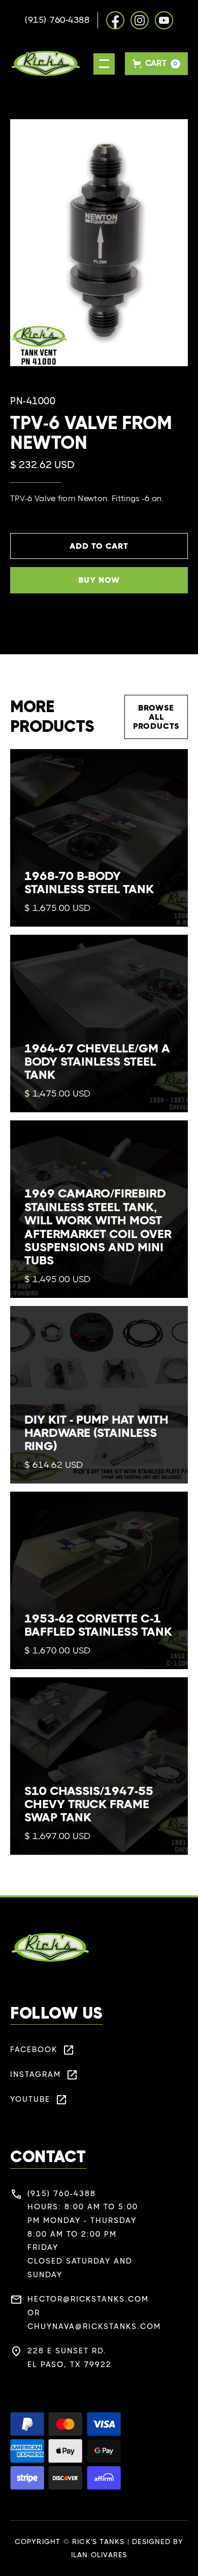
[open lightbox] (99, 243)
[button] (104, 64)
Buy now (99, 580)
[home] (46, 64)
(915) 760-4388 (57, 20)
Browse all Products (156, 717)
